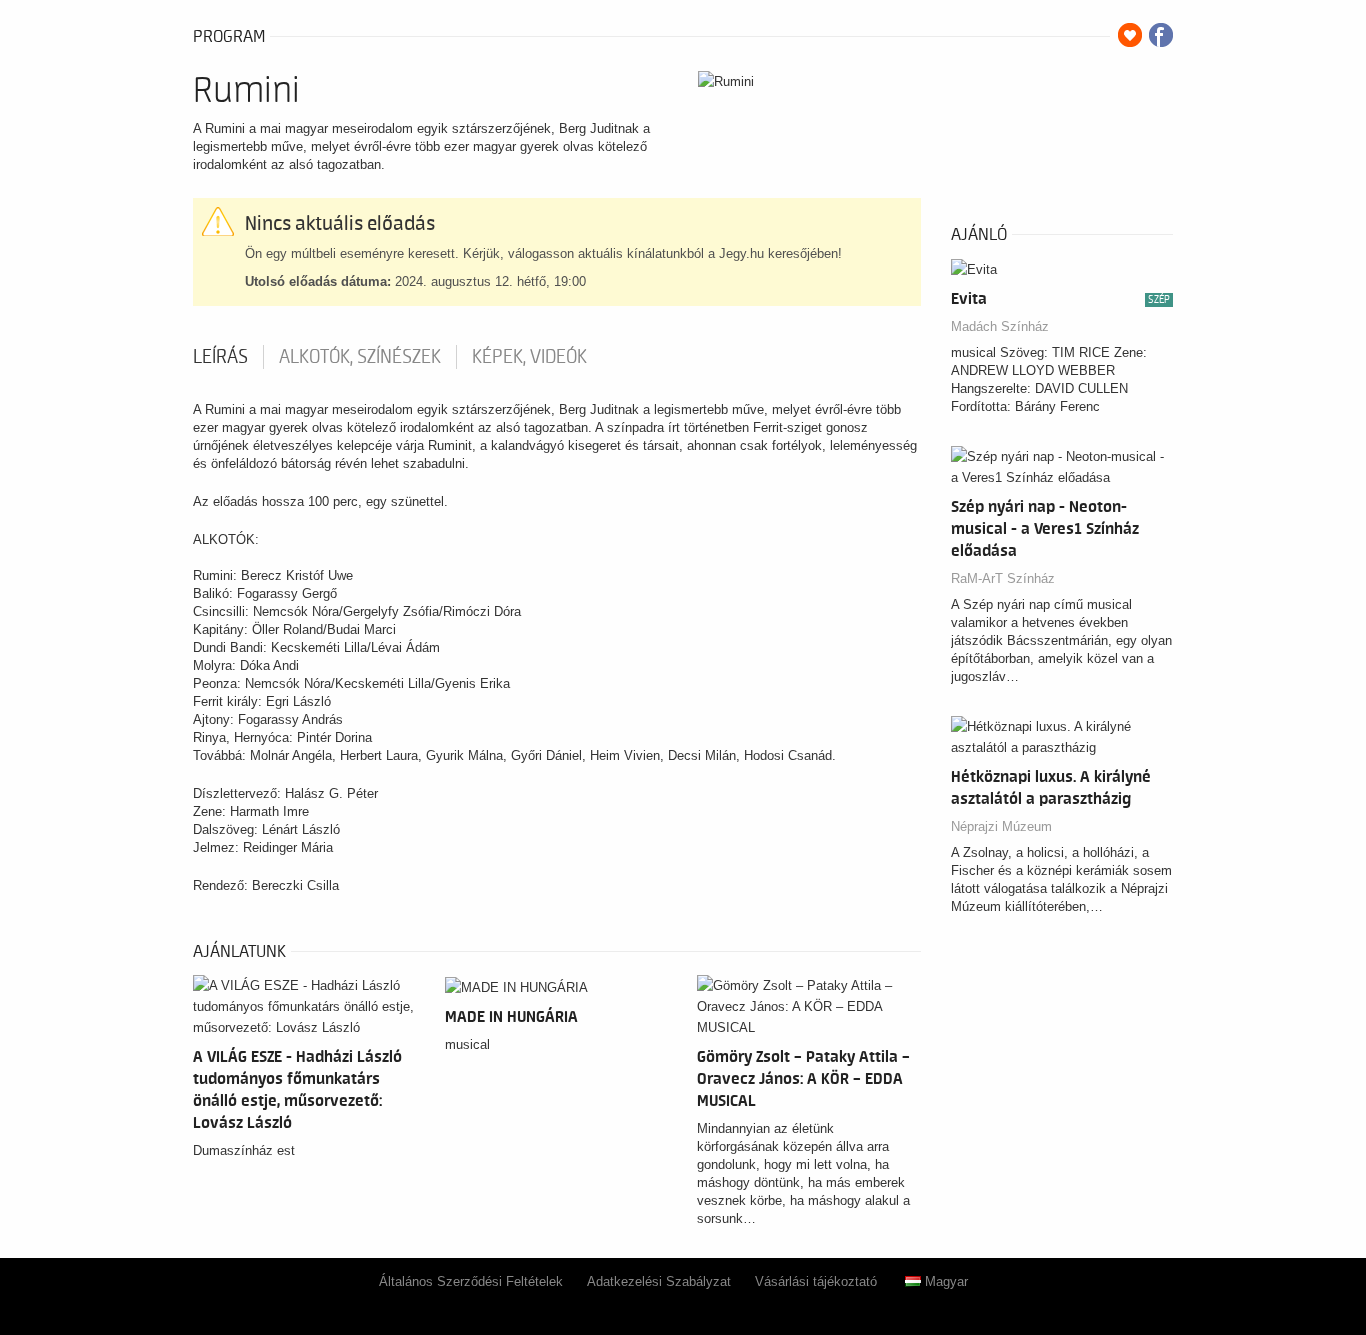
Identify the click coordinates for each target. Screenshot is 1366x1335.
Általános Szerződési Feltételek (471, 1281)
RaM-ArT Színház (1003, 578)
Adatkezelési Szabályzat (659, 1281)
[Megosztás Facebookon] (1161, 35)
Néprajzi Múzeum (1001, 826)
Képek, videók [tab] (529, 357)
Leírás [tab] (220, 357)
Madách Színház (1000, 326)
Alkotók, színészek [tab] (360, 357)
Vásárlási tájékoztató (816, 1281)
